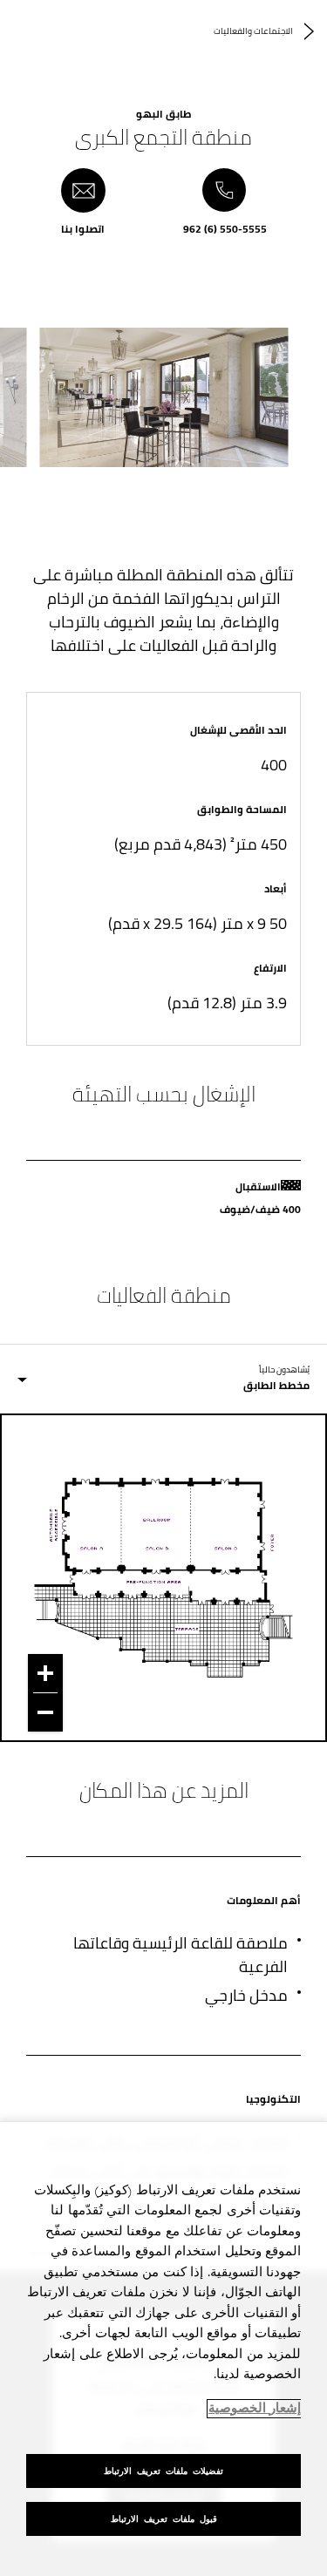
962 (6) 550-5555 (225, 227)
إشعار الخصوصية (255, 2409)
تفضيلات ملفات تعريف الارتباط (163, 2471)
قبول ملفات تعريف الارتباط (164, 2519)
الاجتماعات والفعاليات (253, 31)
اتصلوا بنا (83, 227)
